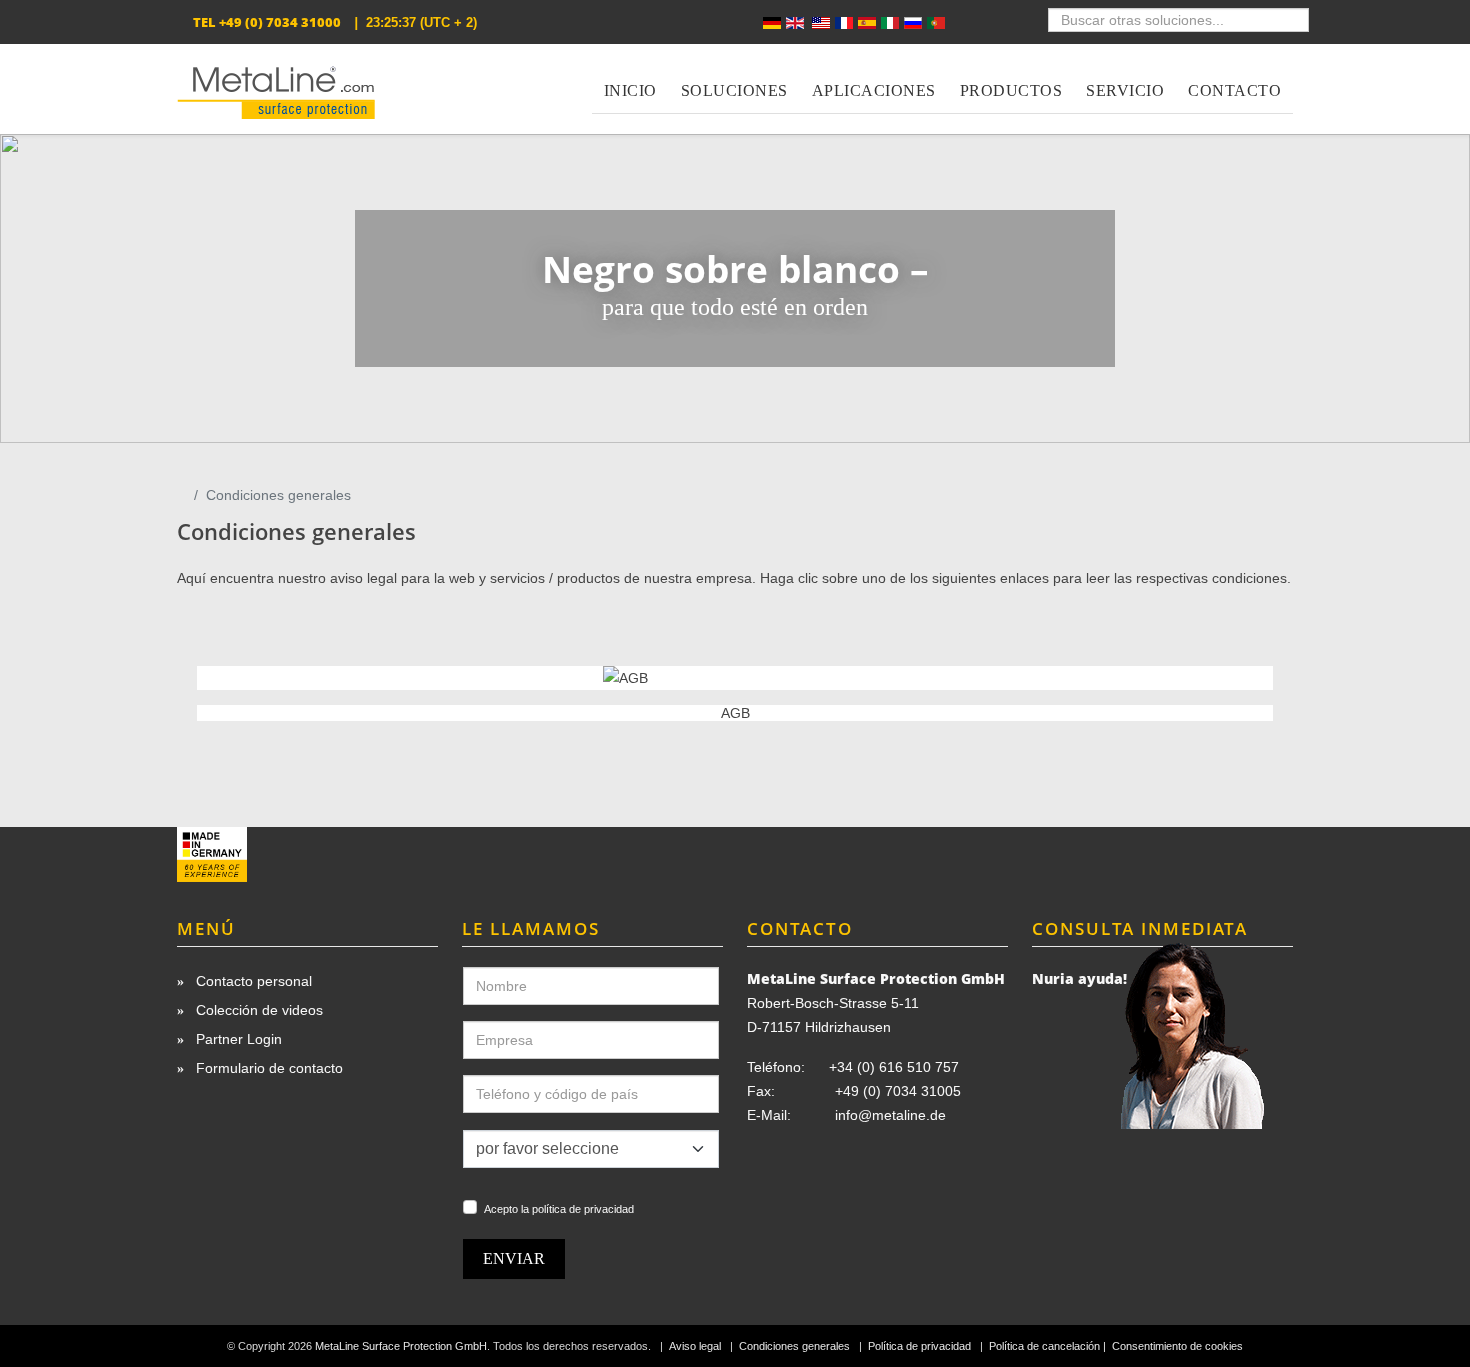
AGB (735, 713)
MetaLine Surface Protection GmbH (401, 1346)
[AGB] (735, 678)
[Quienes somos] (307, 855)
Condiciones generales (794, 1346)
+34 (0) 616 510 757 (894, 1067)
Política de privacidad (919, 1346)
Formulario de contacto (267, 1068)
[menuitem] (630, 79)
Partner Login (237, 1039)
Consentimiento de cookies (1177, 1346)
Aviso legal (695, 1346)
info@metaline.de (890, 1115)
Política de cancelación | (1049, 1346)
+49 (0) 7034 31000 (280, 22)
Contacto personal (252, 981)
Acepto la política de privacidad (559, 1209)
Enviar (514, 1258)
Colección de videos (257, 1010)
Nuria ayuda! (1079, 978)
